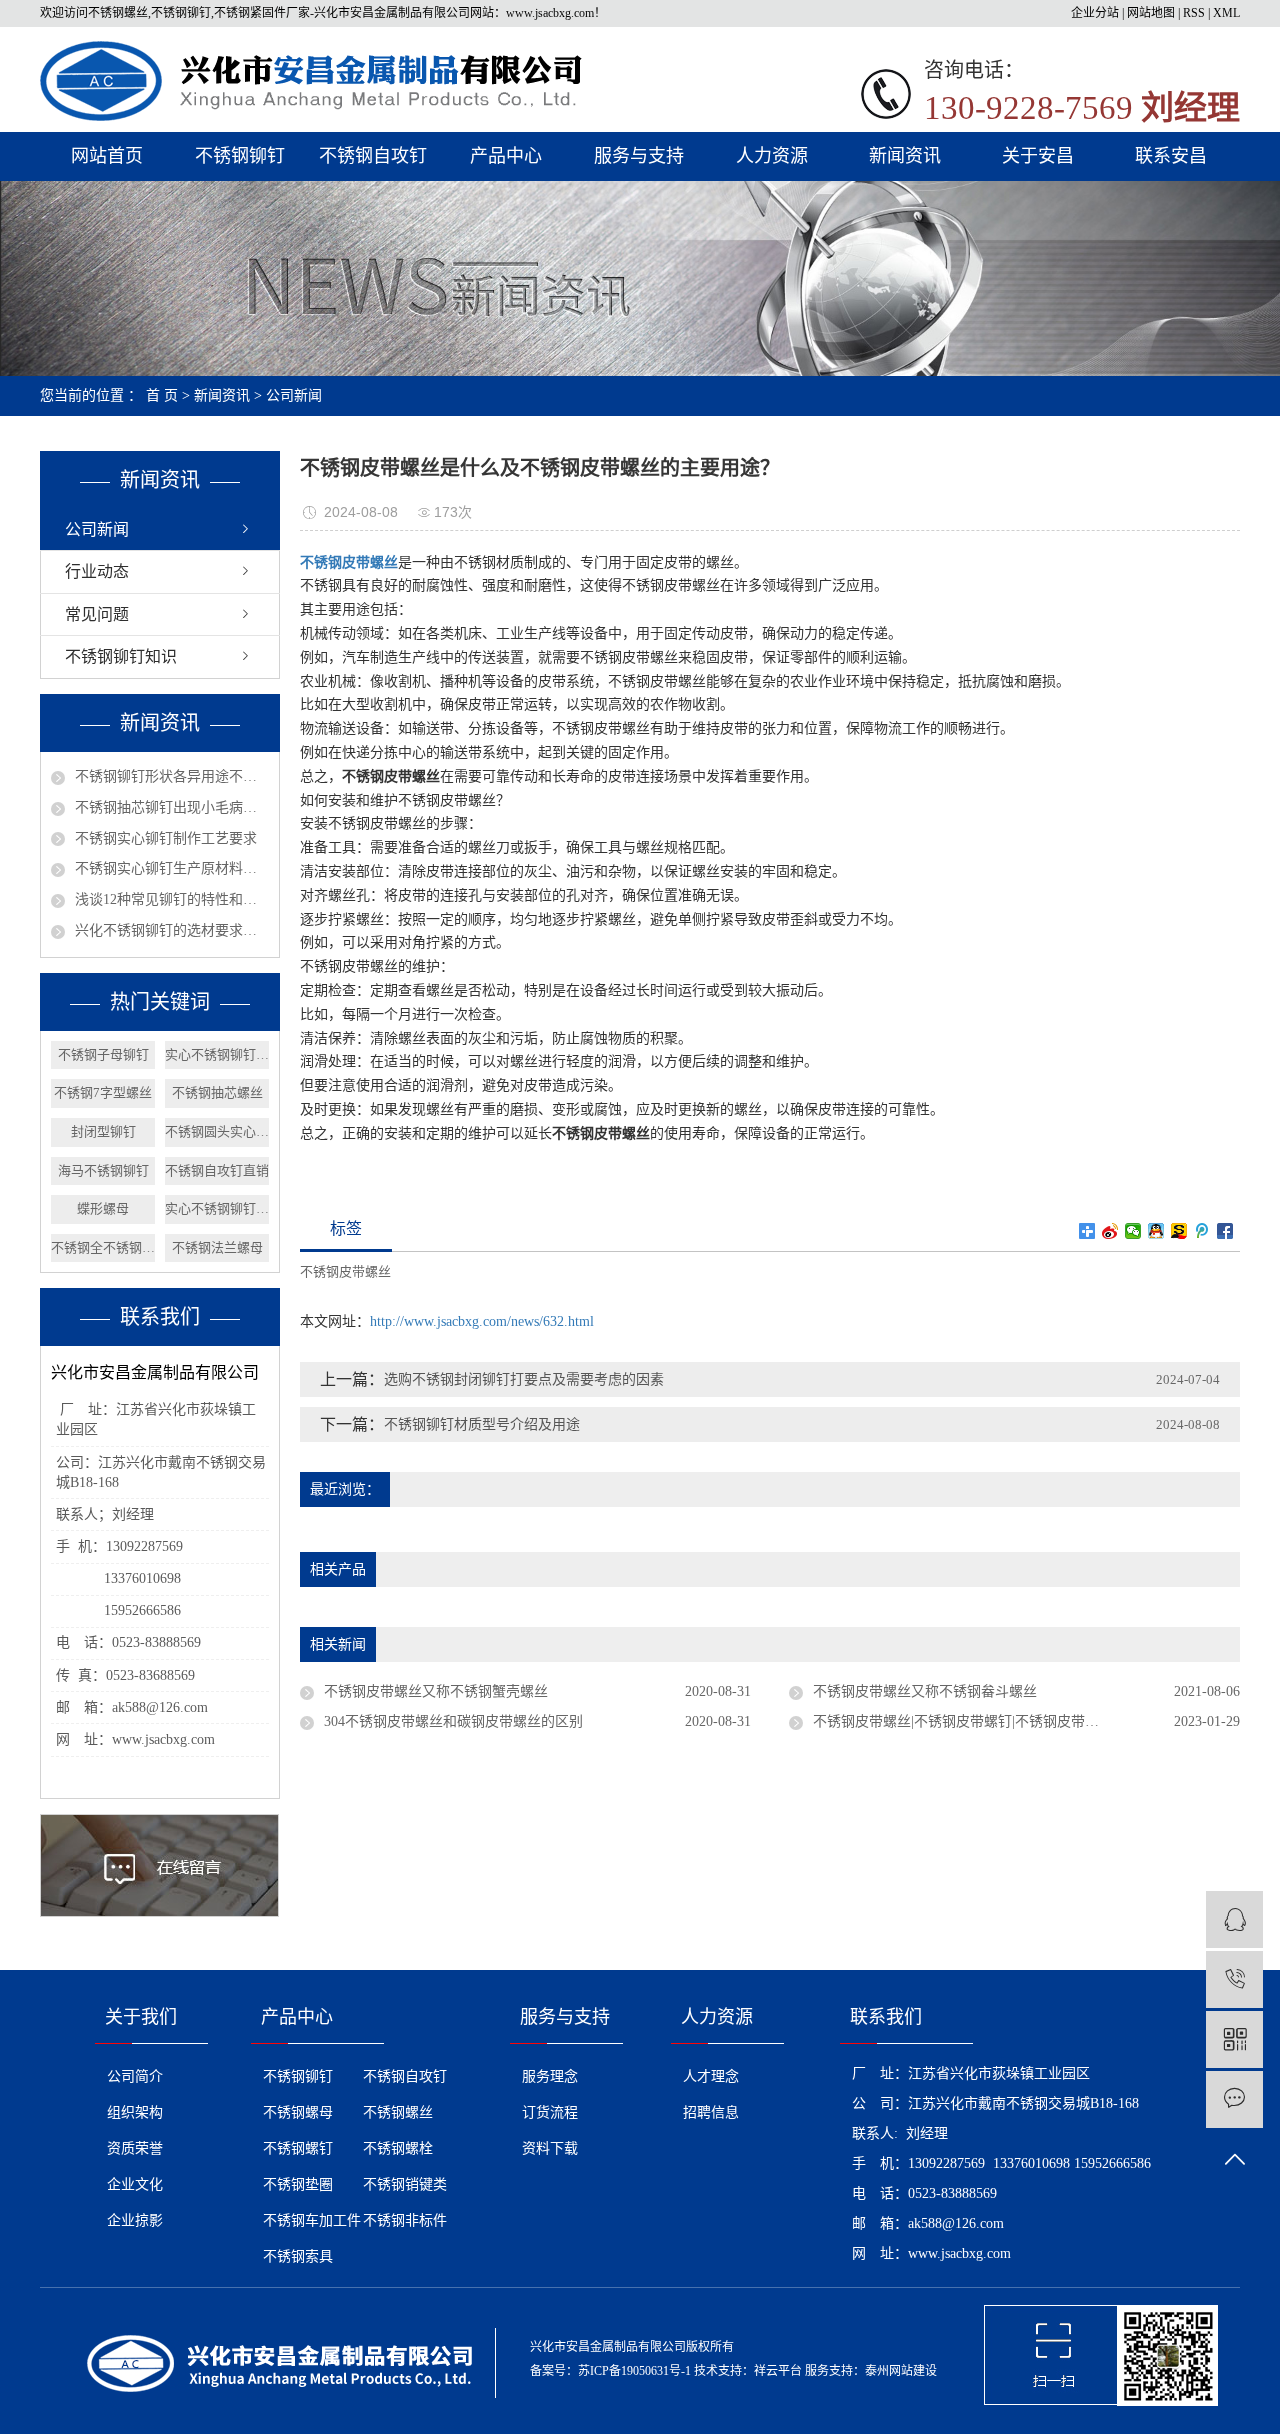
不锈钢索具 (298, 2256)
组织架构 (135, 2112)
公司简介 (135, 2076)
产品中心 (506, 156)
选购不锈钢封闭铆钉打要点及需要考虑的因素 (524, 1379)
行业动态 (97, 571)
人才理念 (711, 2076)
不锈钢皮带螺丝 (345, 1271)
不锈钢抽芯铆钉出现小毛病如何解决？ (172, 807)
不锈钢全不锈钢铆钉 (103, 1247)
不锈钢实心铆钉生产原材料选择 (172, 868)
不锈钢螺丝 (398, 2112)
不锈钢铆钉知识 (121, 656)
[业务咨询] (1234, 1919)
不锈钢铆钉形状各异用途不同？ (172, 776)
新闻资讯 (905, 156)
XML (1226, 13)
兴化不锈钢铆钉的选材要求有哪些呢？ (172, 930)
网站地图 (1151, 13)
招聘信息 (711, 2112)
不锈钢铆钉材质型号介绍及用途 (482, 1424)
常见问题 (97, 614)
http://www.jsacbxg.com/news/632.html (482, 1321)
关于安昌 (1038, 156)
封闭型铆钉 (103, 1131)
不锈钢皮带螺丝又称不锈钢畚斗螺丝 (925, 1691)
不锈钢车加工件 (312, 2220)
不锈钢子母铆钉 (103, 1054)
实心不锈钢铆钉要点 (217, 1208)
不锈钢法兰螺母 (217, 1247)
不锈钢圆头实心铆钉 (217, 1131)
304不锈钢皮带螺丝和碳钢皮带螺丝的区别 (453, 1721)
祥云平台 (778, 2371)
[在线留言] (1234, 2099)
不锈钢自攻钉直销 (217, 1170)
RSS (1194, 13)
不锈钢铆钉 (240, 156)
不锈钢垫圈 (298, 2184)
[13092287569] (1234, 1979)
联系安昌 (1171, 156)
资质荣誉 (135, 2148)
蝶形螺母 (103, 1208)
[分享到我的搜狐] (1179, 1231)
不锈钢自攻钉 (373, 156)
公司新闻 (294, 395)
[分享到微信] (1133, 1231)
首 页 (162, 395)
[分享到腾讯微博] (1202, 1231)
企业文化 (135, 2184)
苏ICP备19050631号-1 (634, 2371)
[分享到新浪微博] (1110, 1231)
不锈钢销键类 (405, 2184)
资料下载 (550, 2148)
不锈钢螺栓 (398, 2148)
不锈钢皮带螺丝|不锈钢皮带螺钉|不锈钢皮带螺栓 (963, 1721)
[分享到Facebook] (1225, 1231)
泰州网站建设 (901, 2371)
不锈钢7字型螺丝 (103, 1092)
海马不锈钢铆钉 (103, 1170)
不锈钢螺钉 (298, 2148)
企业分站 (1095, 13)
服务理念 (550, 2076)
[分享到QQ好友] (1156, 1231)
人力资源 (772, 156)
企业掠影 (135, 2220)
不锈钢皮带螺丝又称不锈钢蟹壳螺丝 (436, 1691)
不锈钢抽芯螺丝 (217, 1092)
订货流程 (550, 2112)
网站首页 (107, 156)
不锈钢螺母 (298, 2112)
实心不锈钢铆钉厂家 (217, 1054)
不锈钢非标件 (405, 2220)
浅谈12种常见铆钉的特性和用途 (172, 899)
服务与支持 (639, 156)
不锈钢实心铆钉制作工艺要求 (166, 838)
